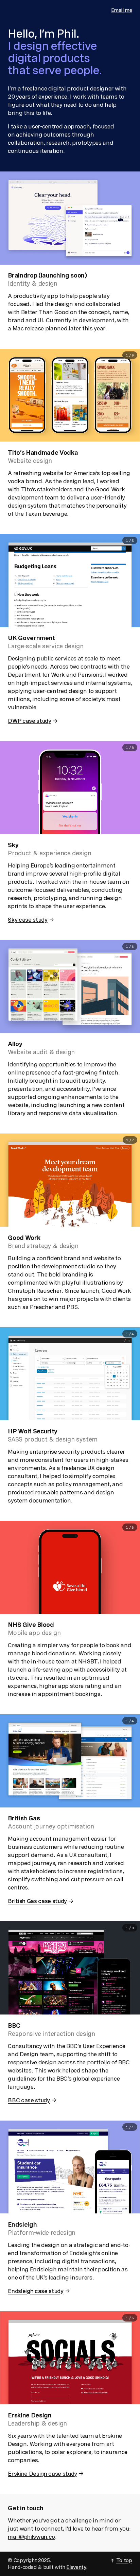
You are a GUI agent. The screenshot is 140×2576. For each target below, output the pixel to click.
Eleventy (76, 2567)
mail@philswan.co (31, 2537)
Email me (122, 10)
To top (124, 2560)
